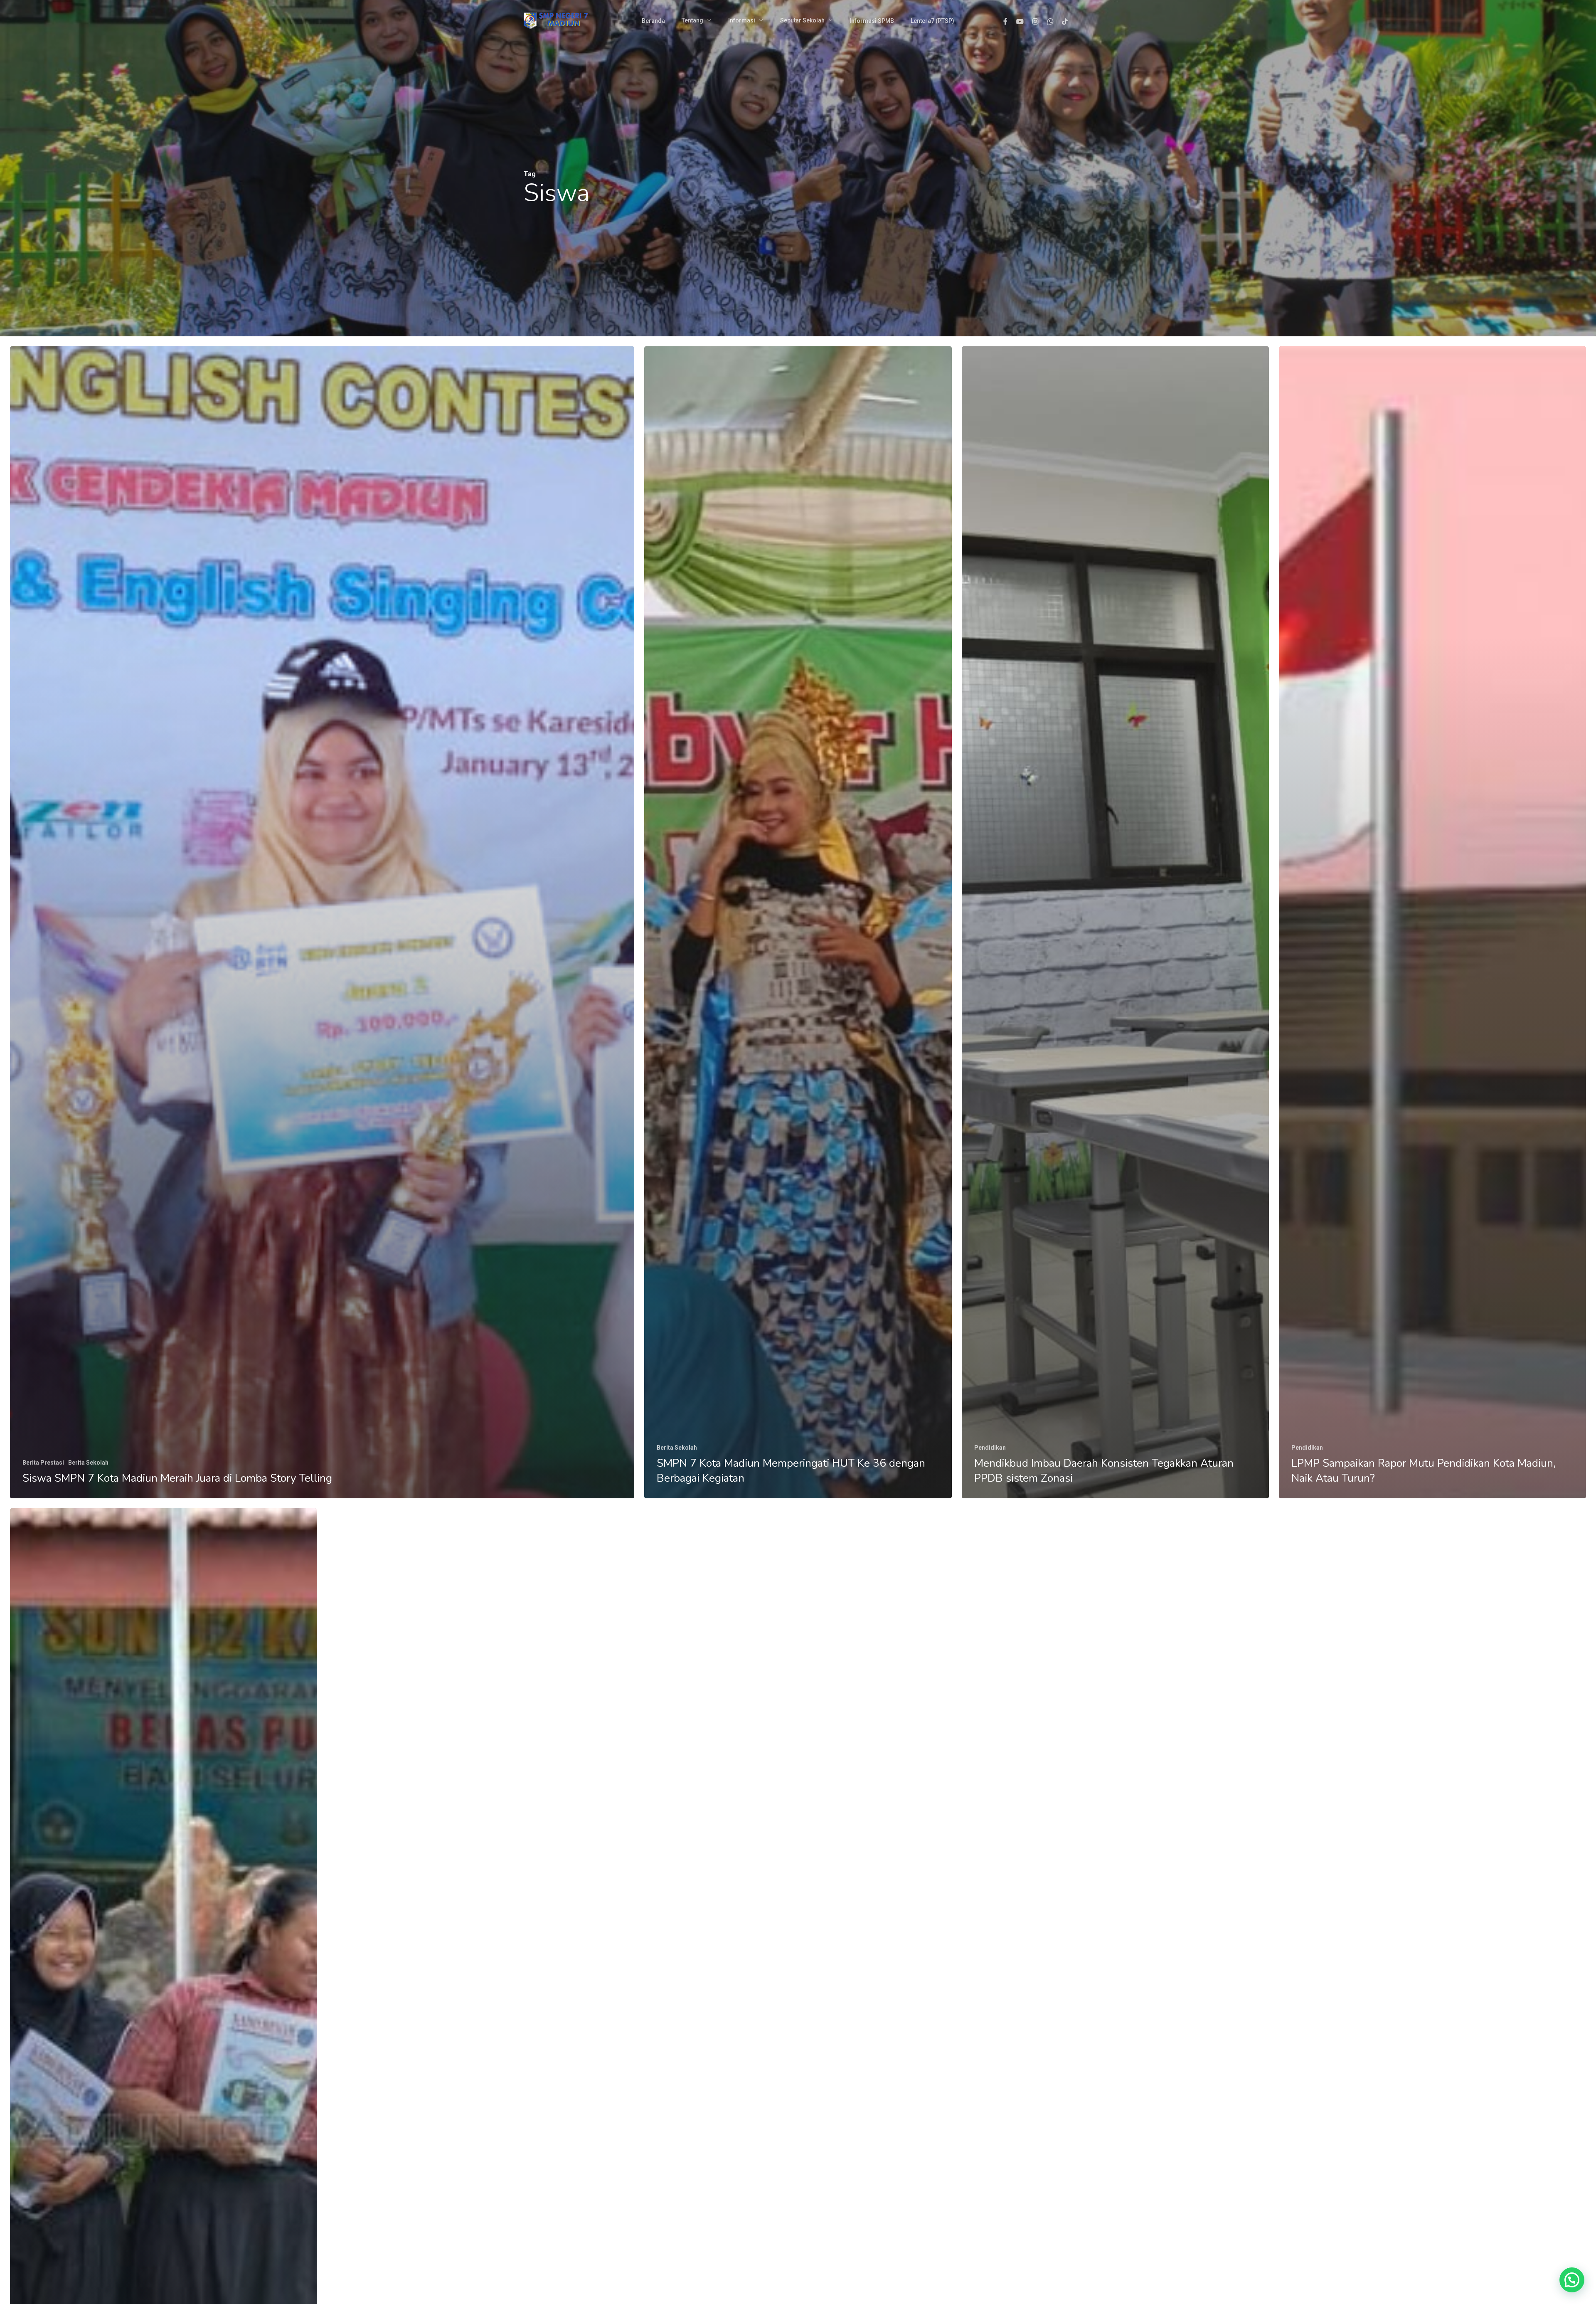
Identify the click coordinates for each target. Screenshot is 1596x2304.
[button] (1572, 2280)
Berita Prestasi (43, 1463)
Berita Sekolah (88, 1463)
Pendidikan (990, 1448)
